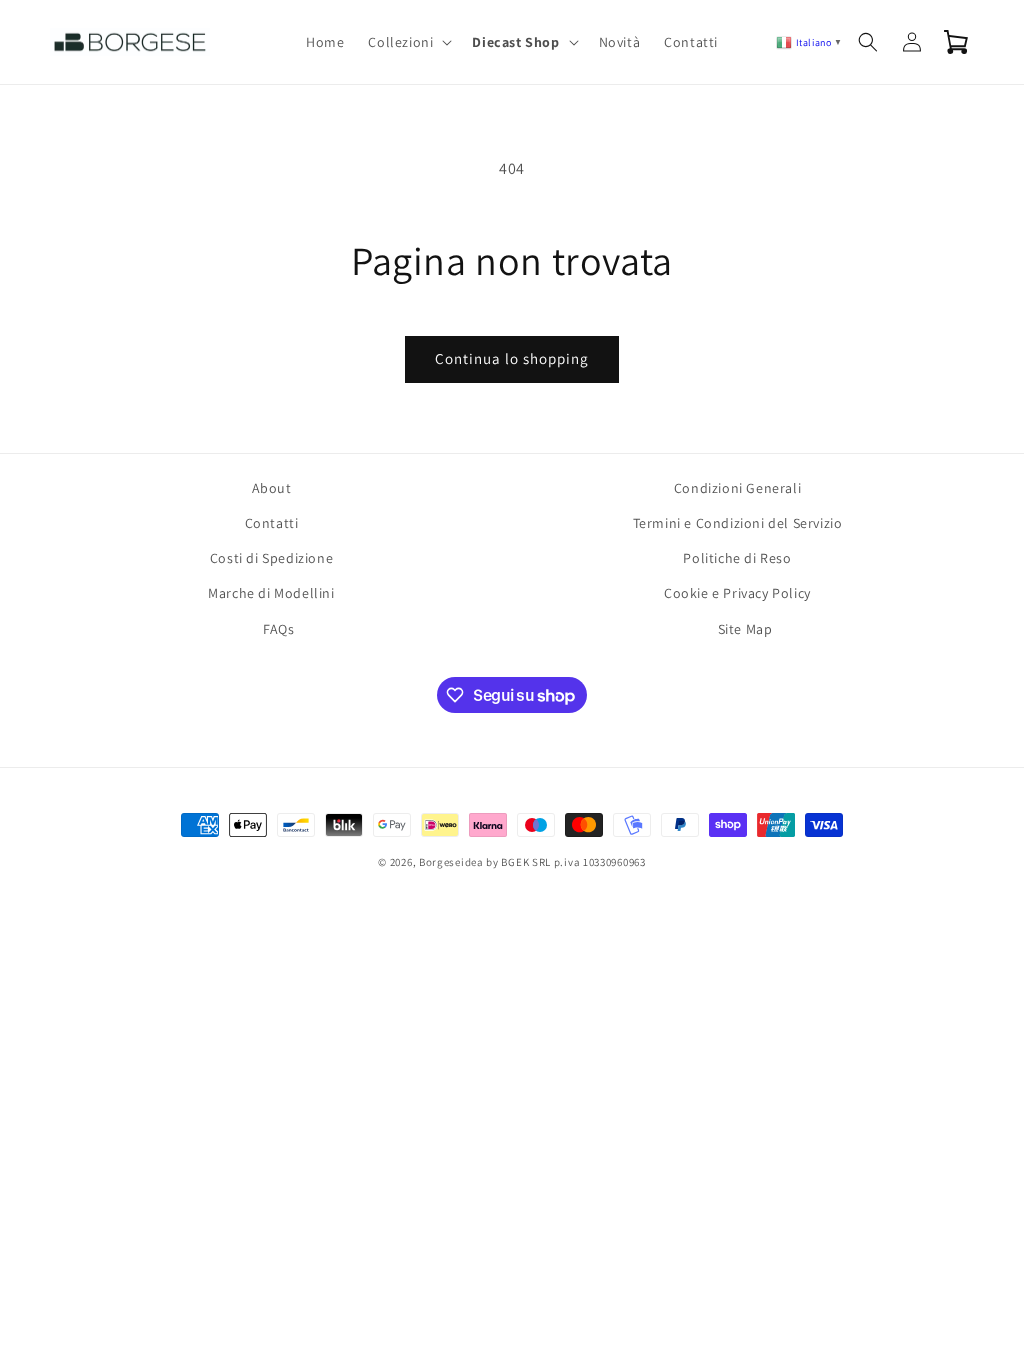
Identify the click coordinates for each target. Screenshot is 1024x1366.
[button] (408, 42)
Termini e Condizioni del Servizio (738, 523)
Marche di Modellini (271, 593)
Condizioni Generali (737, 488)
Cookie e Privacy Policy (737, 593)
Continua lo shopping (512, 358)
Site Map (745, 629)
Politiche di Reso (737, 558)
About (272, 488)
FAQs (278, 629)
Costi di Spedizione (271, 558)
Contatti (272, 523)
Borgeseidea (451, 862)
